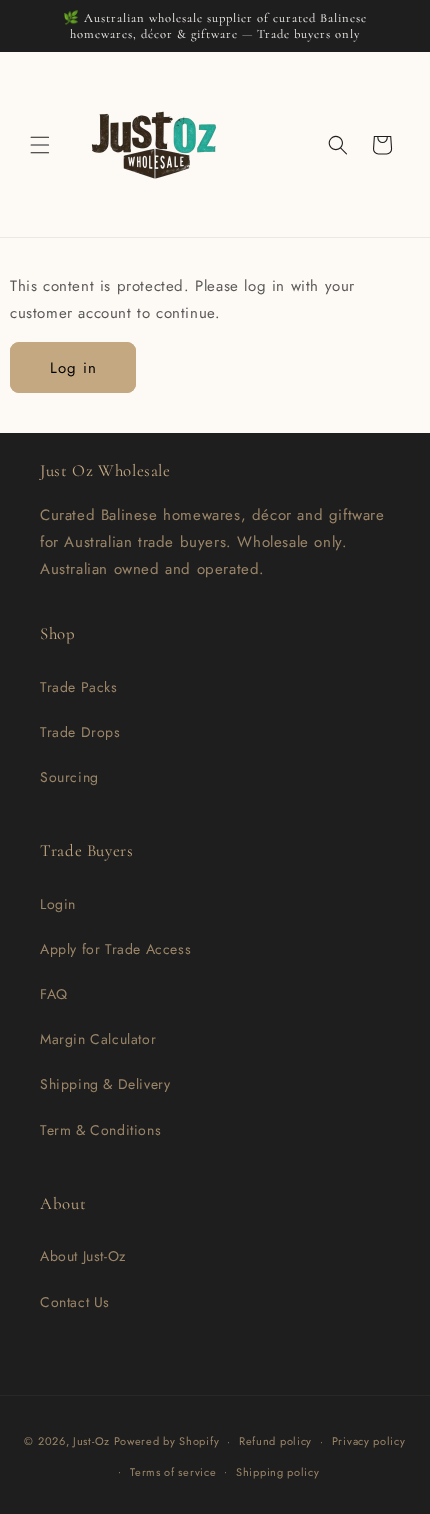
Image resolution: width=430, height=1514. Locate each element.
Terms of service (173, 1472)
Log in (73, 368)
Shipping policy (278, 1472)
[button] (40, 145)
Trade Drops (80, 732)
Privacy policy (369, 1441)
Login (58, 904)
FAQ (54, 994)
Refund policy (275, 1441)
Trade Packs (79, 687)
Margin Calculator (98, 1039)
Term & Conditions (100, 1130)
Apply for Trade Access (115, 949)
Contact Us (75, 1302)
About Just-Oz (83, 1256)
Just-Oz (91, 1441)
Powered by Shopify (167, 1441)
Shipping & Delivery (105, 1084)
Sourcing (69, 777)
